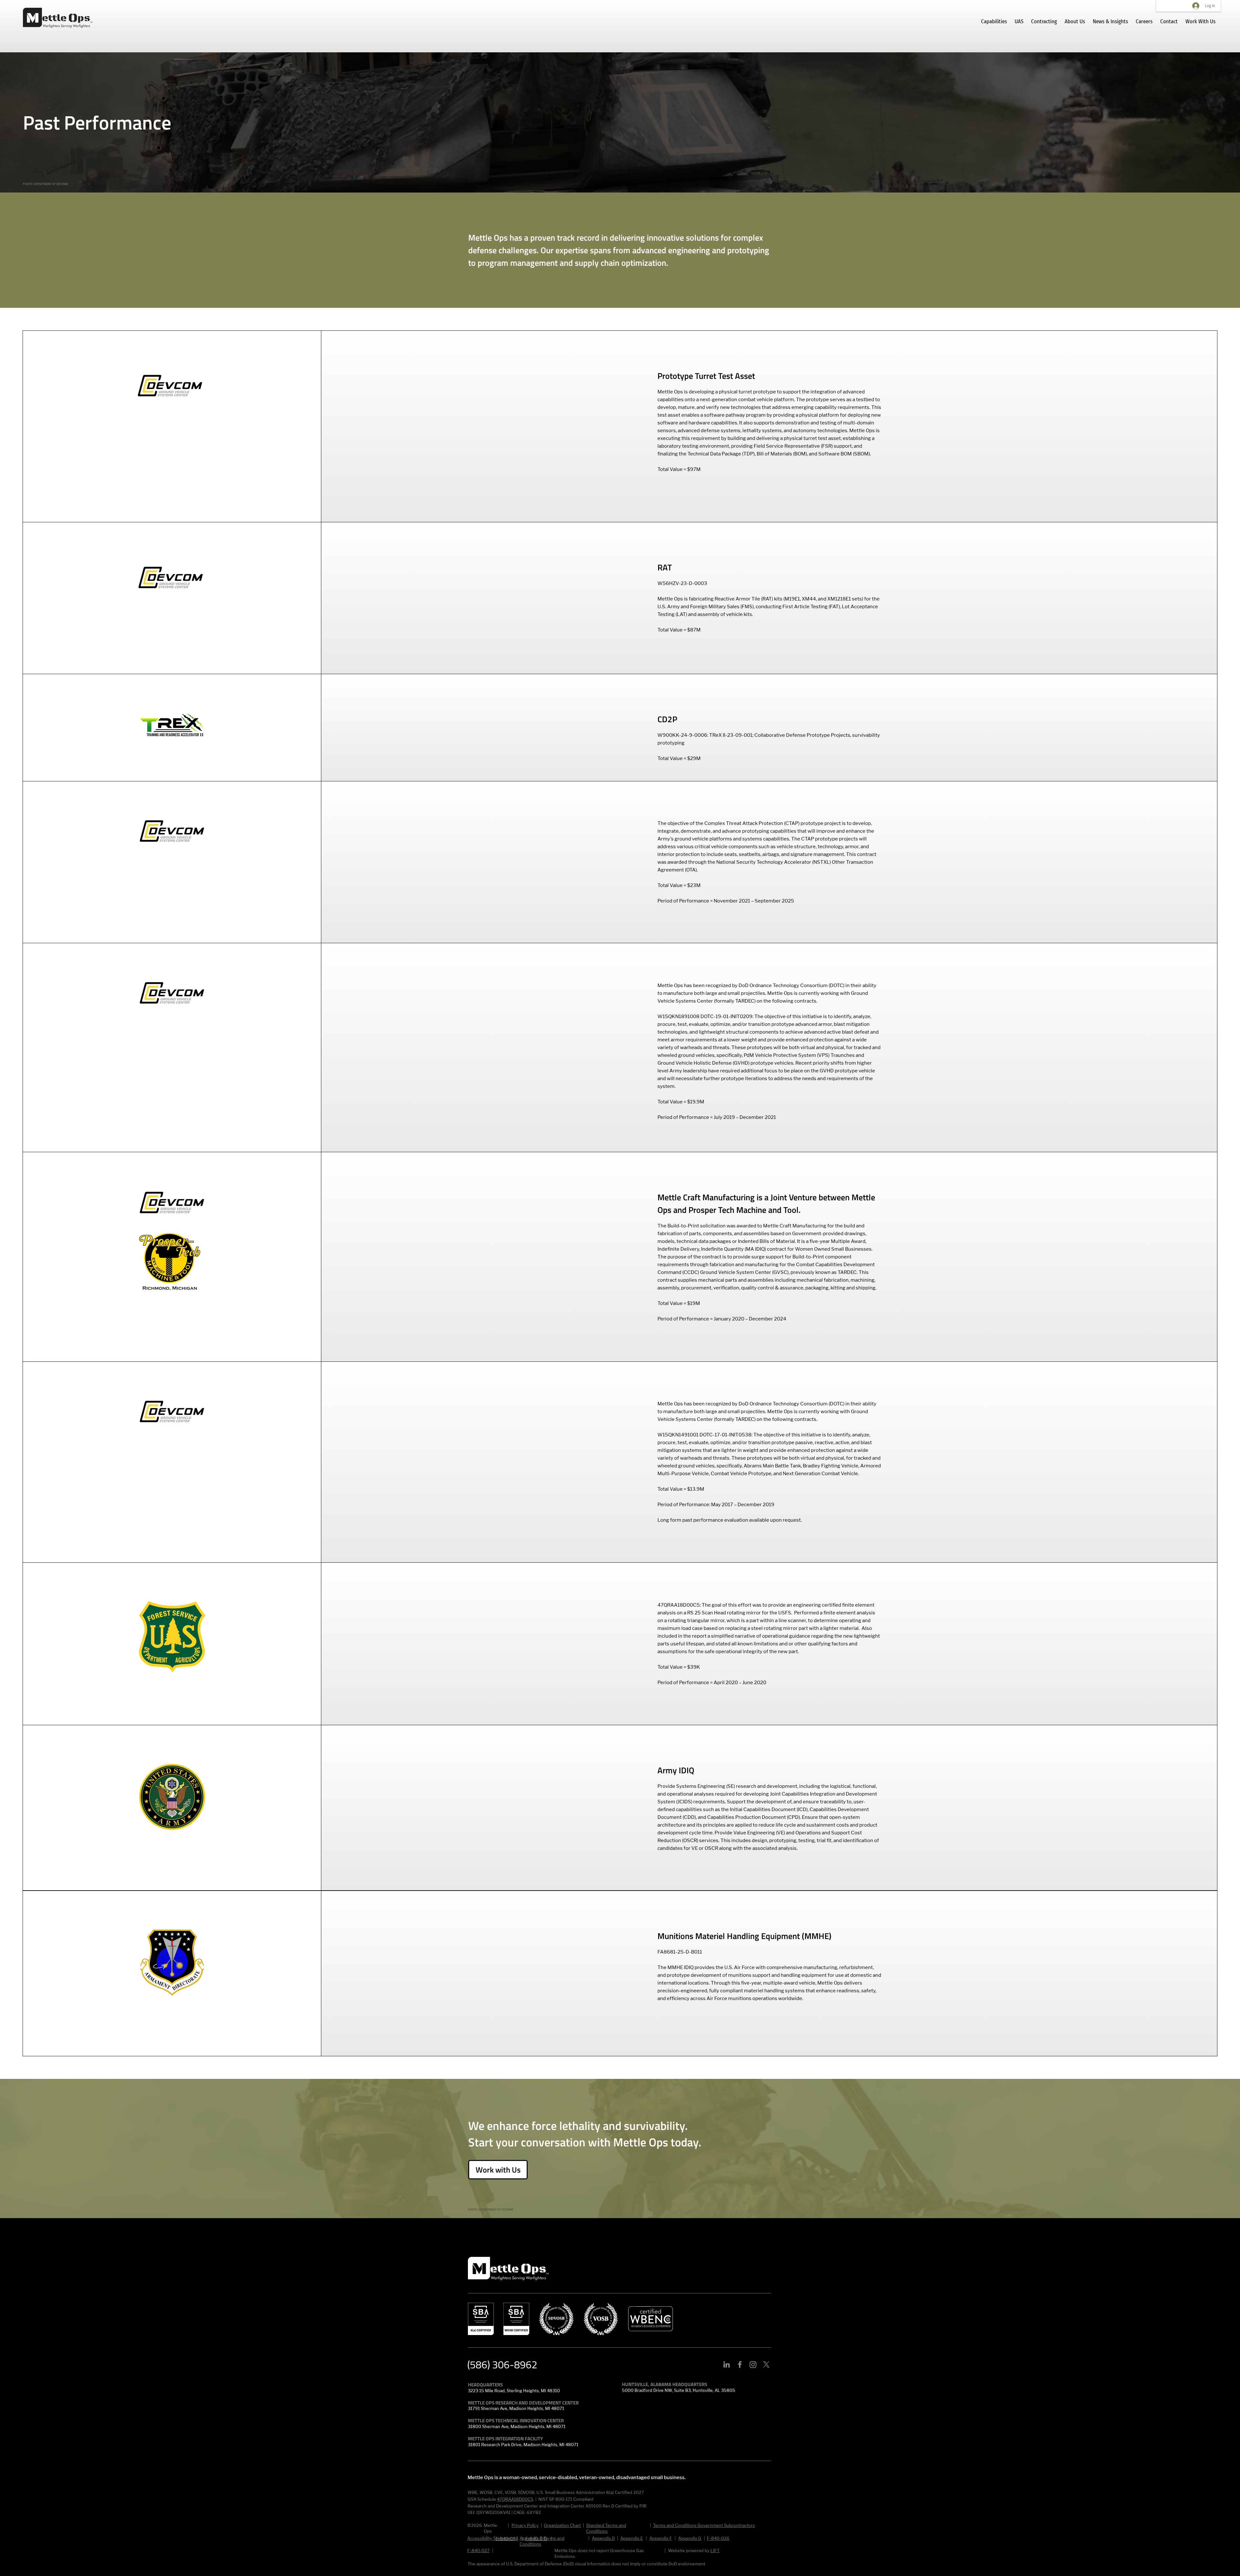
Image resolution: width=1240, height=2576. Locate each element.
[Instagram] (753, 2364)
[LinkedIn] (727, 2364)
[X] (766, 2364)
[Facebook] (740, 2364)
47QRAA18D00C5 (515, 2499)
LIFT (715, 2550)
